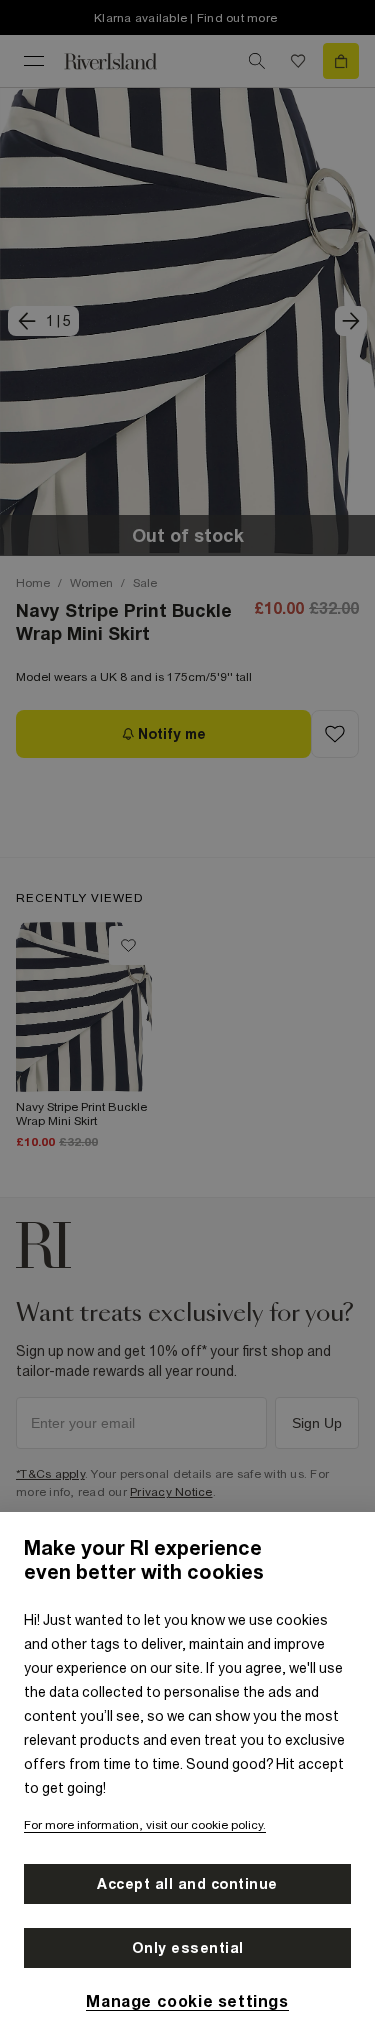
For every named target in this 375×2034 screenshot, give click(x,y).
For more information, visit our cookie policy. (145, 1825)
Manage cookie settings (187, 2001)
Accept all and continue (187, 1884)
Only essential (188, 1948)
